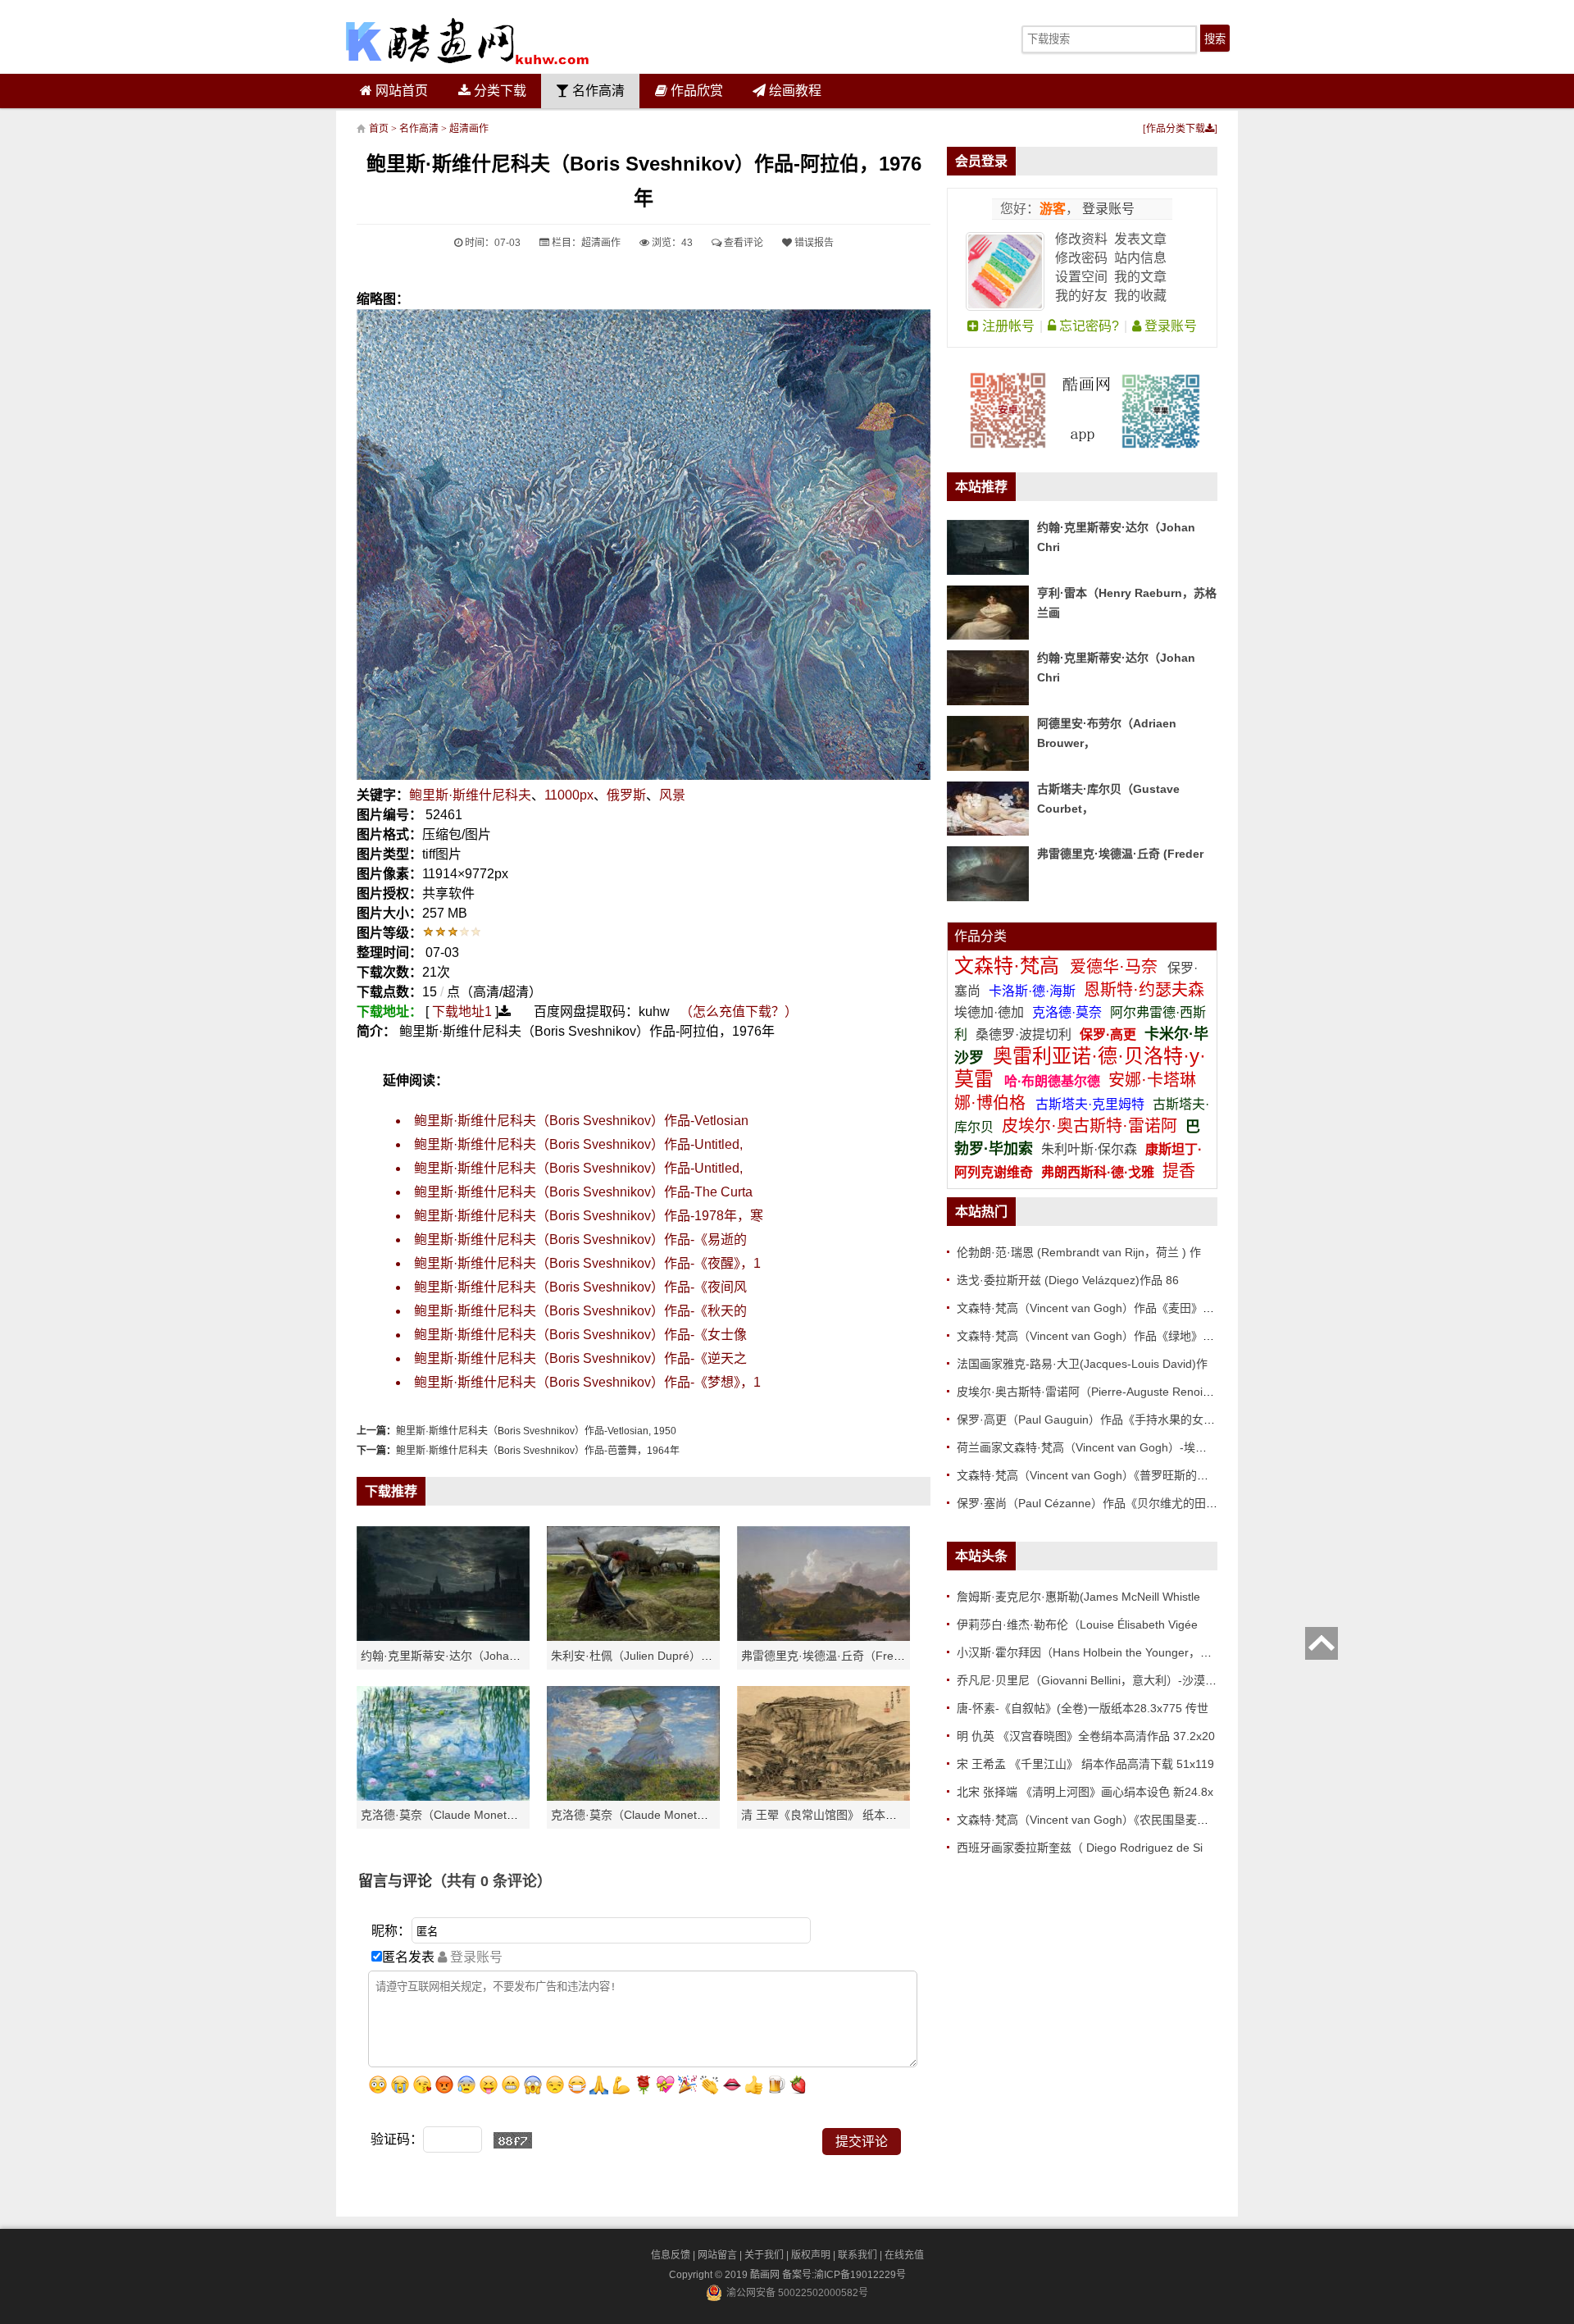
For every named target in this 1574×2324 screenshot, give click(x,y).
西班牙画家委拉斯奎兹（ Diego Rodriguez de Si (1080, 1848)
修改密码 (1081, 258)
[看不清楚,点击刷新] (513, 2140)
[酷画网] (467, 41)
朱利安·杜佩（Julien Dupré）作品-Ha (647, 1656)
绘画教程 (794, 91)
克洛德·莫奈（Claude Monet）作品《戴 (653, 1815)
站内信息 (1140, 258)
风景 (672, 795)
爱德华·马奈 (1116, 967)
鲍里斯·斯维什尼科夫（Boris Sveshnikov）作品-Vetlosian (581, 1121)
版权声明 (811, 2255)
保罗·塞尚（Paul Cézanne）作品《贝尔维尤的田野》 (1093, 1503)
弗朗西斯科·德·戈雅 (1098, 1172)
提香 (1179, 1171)
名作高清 (597, 91)
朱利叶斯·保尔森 (1091, 1149)
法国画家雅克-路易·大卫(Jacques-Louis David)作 (1082, 1364)
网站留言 (717, 2255)
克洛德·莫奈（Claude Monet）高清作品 (462, 1815)
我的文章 (1140, 277)
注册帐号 (1007, 326)
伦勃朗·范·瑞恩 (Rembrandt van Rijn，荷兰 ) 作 (1079, 1252)
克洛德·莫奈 (1067, 1012)
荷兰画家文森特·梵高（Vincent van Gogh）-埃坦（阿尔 (1099, 1447)
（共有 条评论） (492, 1881)
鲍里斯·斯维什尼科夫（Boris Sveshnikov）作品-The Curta (583, 1192)
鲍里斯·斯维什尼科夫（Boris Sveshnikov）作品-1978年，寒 (589, 1216)
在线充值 (904, 2255)
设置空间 (1081, 277)
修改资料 (1081, 239)
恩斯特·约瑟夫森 (1144, 990)
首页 (379, 129)
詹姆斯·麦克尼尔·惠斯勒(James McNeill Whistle (1078, 1597)
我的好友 (1081, 296)
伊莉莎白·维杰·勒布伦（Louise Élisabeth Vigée (1077, 1625)
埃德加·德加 (991, 1012)
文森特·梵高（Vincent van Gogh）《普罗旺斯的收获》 (1094, 1475)
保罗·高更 (1108, 1034)
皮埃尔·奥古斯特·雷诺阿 (1090, 1126)
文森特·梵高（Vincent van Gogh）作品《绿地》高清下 (1097, 1336)
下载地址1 (462, 1012)
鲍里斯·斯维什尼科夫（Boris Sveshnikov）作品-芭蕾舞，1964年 (538, 1451)
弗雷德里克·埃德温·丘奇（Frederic (830, 1656)
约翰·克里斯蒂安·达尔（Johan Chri (450, 1656)
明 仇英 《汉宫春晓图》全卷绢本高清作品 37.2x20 (1086, 1736)
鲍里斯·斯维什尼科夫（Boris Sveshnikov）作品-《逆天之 (580, 1358)
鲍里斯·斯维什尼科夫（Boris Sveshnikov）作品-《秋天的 (580, 1311)
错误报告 (813, 243)
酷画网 (766, 2275)
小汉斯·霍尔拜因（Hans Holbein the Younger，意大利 (1096, 1652)
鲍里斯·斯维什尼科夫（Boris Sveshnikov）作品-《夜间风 (580, 1287)
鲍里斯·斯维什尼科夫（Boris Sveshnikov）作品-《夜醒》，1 (587, 1263)
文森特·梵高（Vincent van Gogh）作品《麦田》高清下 (1097, 1308)
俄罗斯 (626, 795)
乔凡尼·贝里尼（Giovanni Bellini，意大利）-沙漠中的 (1092, 1680)
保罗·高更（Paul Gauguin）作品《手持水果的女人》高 (1097, 1419)
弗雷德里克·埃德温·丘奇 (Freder (1120, 854)
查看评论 (742, 243)
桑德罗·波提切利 (1024, 1034)
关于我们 (764, 2255)
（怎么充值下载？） (739, 1012)
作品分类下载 (1176, 129)
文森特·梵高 (1010, 966)
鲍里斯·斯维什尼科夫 (470, 795)
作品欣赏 (695, 91)
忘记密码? (1087, 326)
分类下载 (498, 91)
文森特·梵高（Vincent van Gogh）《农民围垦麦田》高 (1094, 1820)
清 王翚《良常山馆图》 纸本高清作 (830, 1815)
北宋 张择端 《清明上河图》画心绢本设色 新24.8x (1085, 1792)
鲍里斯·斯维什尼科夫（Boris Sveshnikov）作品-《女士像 (580, 1335)
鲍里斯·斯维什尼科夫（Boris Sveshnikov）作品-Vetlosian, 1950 (536, 1431)
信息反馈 (671, 2255)
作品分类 (980, 936)
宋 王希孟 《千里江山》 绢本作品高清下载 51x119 (1085, 1764)
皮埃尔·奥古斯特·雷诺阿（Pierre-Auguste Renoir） (1087, 1392)
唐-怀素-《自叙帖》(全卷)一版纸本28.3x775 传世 (1083, 1708)
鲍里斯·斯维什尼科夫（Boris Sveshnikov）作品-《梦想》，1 (587, 1382)
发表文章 (1140, 239)
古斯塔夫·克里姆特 (1090, 1104)
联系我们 (858, 2255)
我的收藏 (1140, 296)
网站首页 (400, 91)
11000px (569, 795)
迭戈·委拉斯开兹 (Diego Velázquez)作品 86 (1068, 1280)
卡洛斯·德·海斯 (1034, 991)
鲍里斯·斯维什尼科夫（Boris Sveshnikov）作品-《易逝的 (580, 1239)
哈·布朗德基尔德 (1054, 1081)
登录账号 (1107, 209)
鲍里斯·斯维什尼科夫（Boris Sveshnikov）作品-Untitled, (578, 1144)
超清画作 (469, 129)
